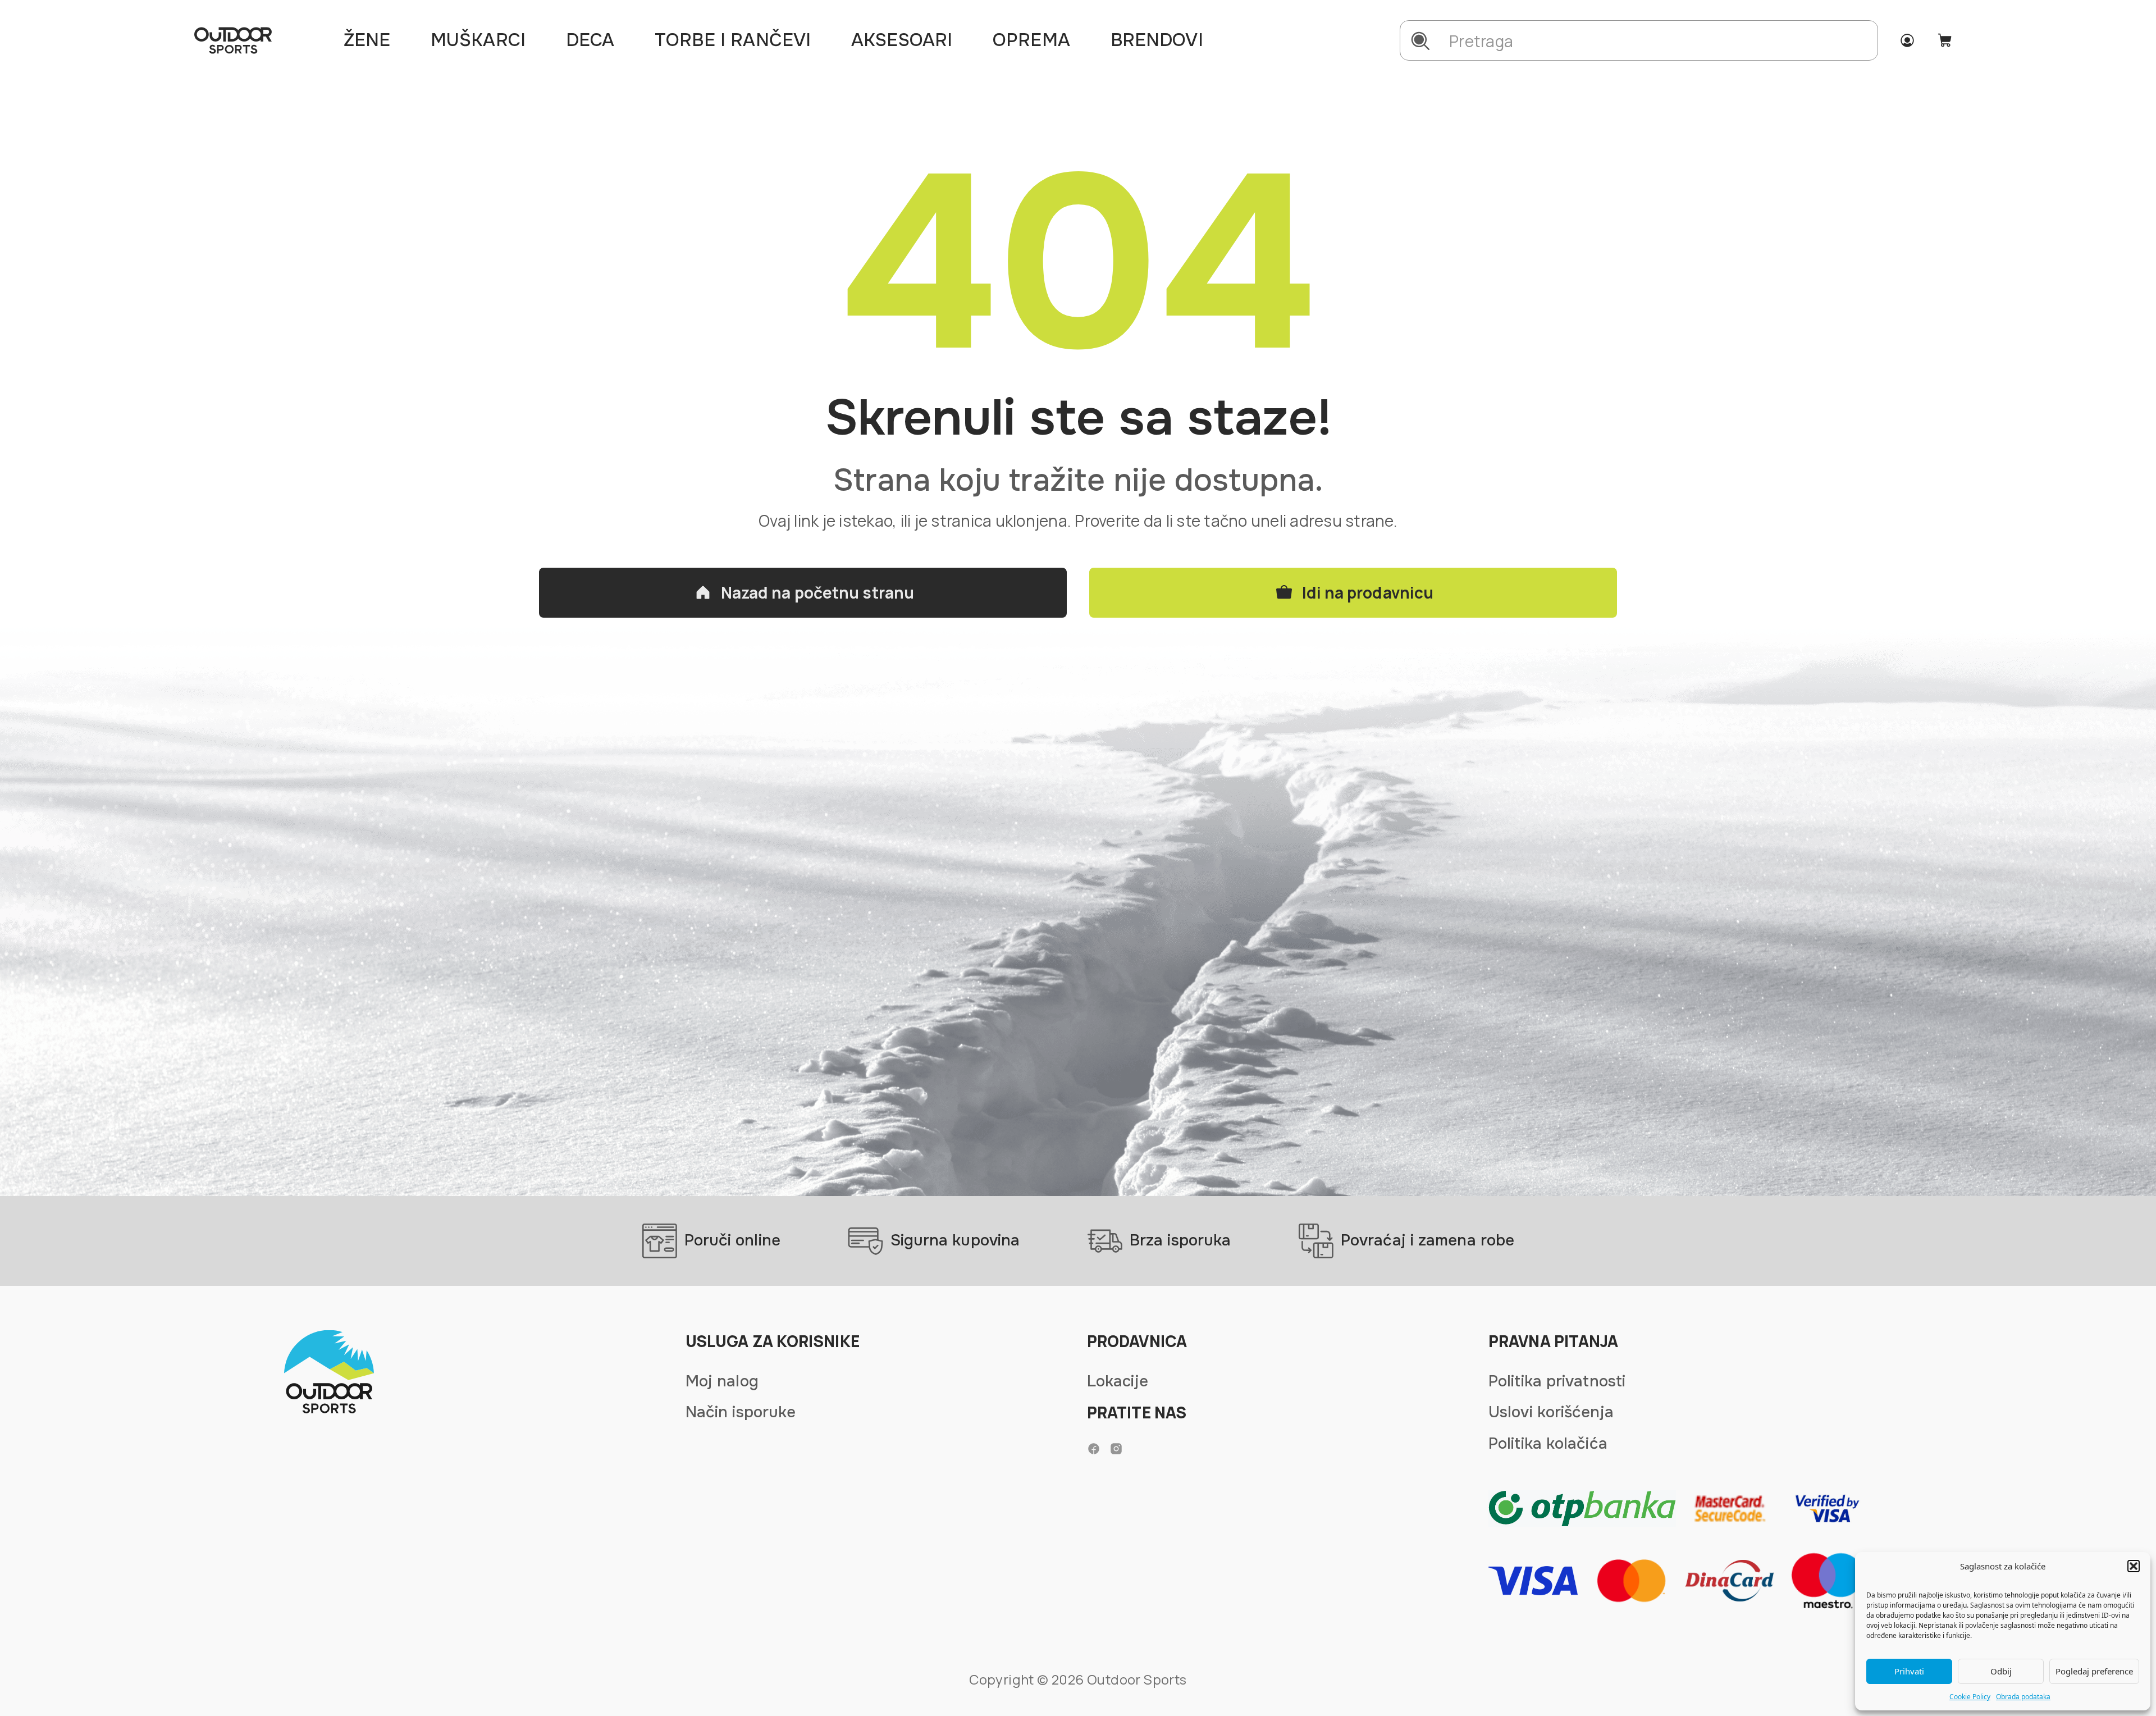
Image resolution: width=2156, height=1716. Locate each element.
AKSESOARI (902, 40)
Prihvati (1909, 1671)
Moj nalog (722, 1381)
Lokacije (1118, 1381)
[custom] (1094, 1449)
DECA (590, 40)
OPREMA (1031, 40)
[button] (2134, 1566)
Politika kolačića (1548, 1444)
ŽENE (367, 40)
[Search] (1420, 41)
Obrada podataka (2023, 1697)
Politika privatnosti (1557, 1381)
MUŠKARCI (478, 40)
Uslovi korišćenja (1551, 1412)
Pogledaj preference (2094, 1671)
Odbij (2001, 1671)
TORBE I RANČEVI (733, 40)
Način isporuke (741, 1412)
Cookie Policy (1970, 1697)
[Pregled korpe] (1945, 40)
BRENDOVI (1157, 40)
